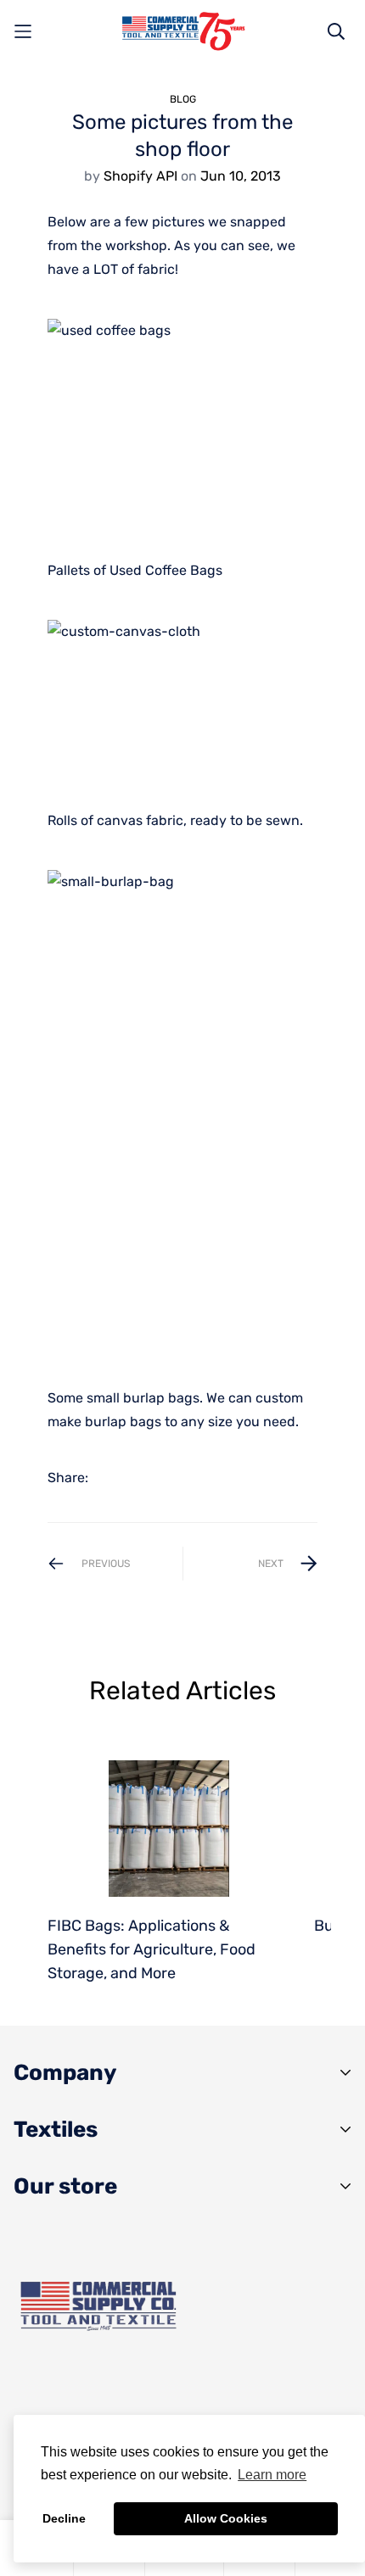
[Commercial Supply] (182, 31)
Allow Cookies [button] (226, 2518)
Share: (68, 1478)
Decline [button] (64, 2518)
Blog (183, 99)
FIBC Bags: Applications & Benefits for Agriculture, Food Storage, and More (152, 1949)
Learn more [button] (272, 2475)
